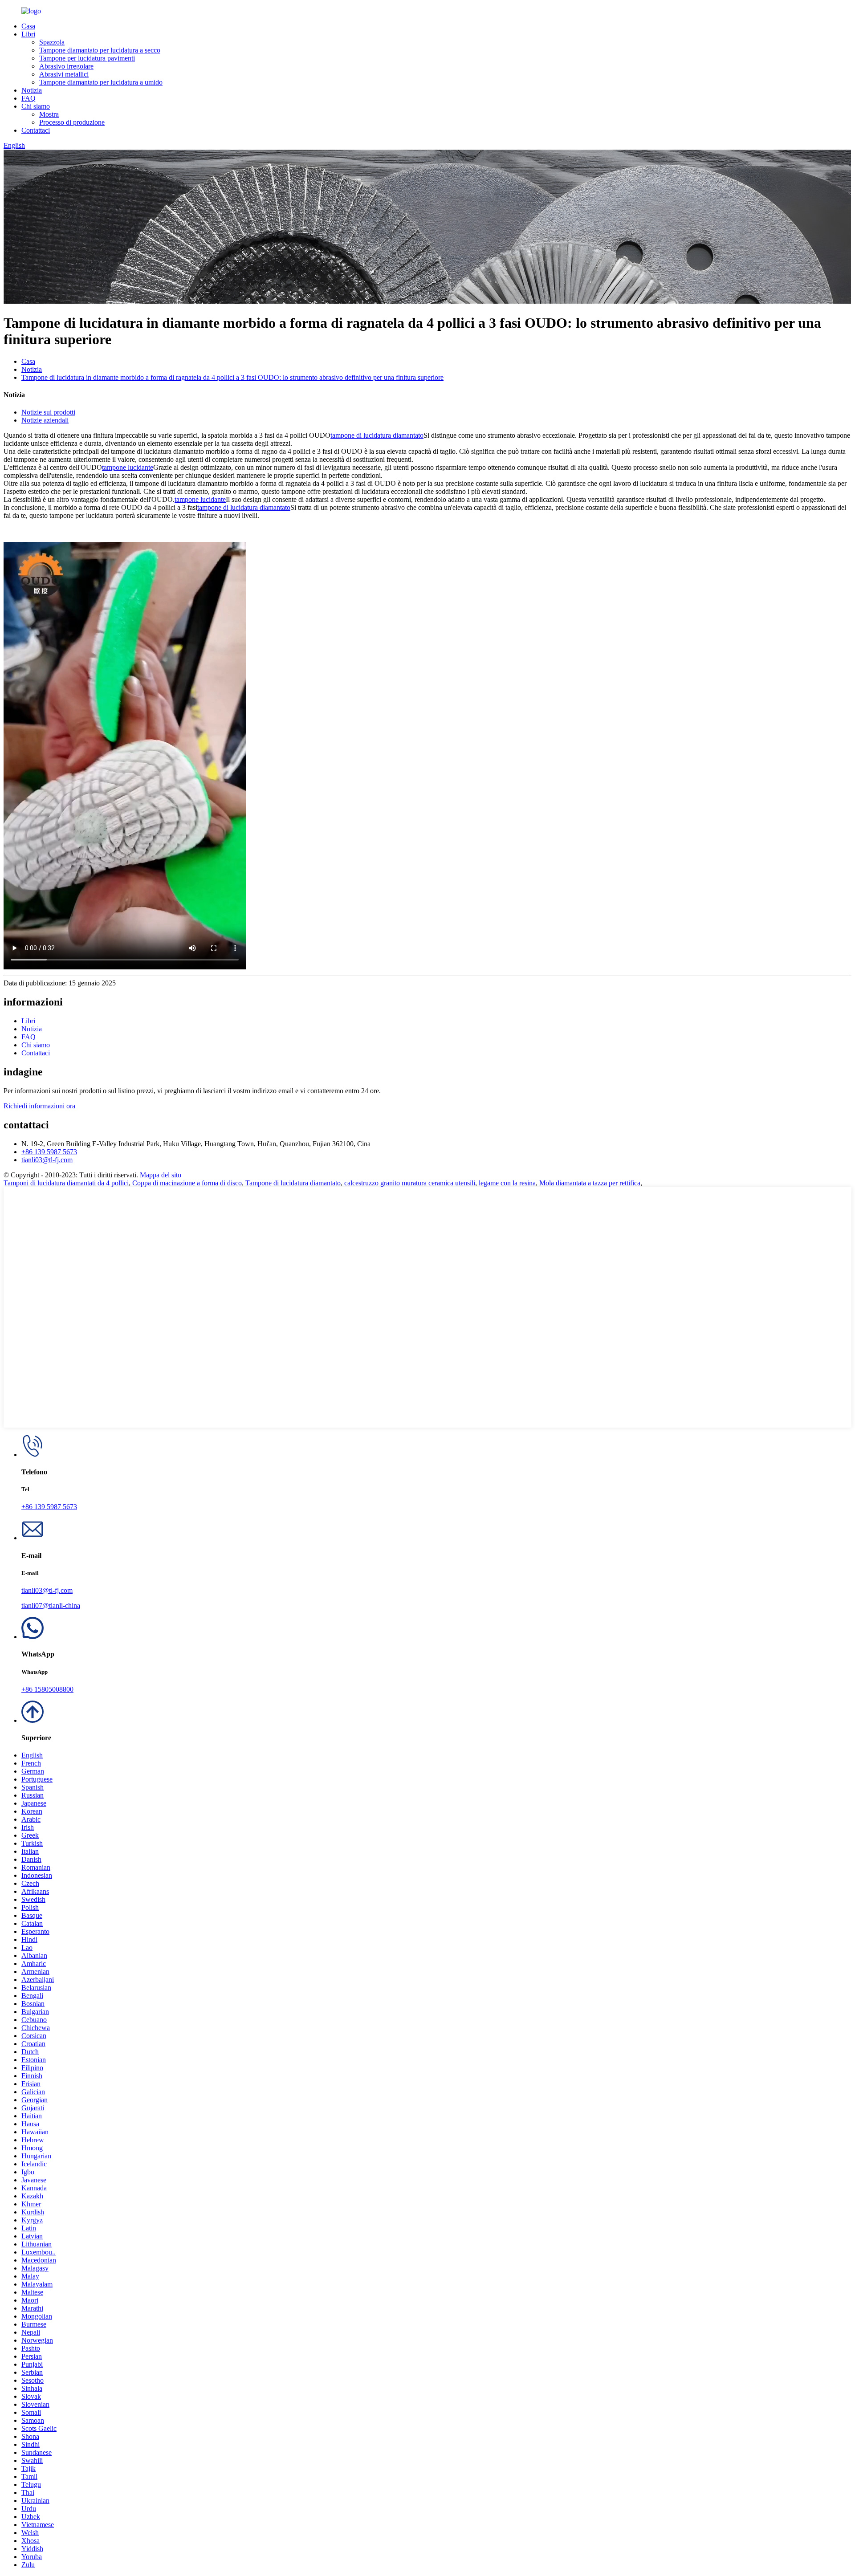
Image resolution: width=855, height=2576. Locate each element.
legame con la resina (507, 1183)
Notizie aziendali (45, 420)
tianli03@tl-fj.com (47, 1160)
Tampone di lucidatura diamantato (293, 1183)
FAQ (28, 98)
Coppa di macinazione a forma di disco (187, 1183)
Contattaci (36, 130)
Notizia (32, 90)
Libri (28, 34)
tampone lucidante (128, 467)
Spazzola (52, 42)
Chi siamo (36, 106)
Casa (28, 26)
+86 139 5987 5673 (49, 1152)
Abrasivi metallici (64, 74)
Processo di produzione (72, 122)
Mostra (49, 114)
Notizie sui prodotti (48, 412)
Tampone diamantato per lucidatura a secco (100, 50)
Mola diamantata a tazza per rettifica (590, 1183)
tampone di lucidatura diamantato (377, 435)
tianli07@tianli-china (51, 1605)
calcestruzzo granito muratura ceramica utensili (410, 1183)
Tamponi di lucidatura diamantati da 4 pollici (66, 1183)
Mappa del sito (161, 1175)
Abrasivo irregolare (66, 66)
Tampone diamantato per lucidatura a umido (101, 82)
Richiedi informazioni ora (39, 1106)
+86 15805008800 (47, 1689)
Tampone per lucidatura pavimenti (87, 58)
